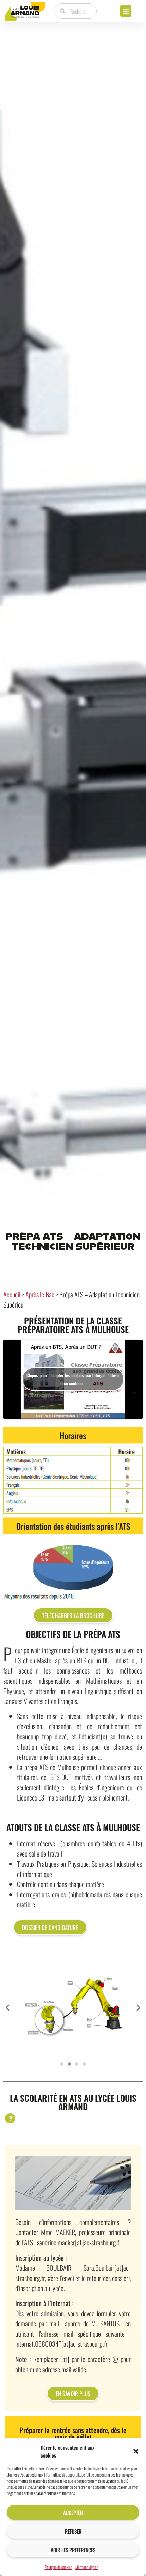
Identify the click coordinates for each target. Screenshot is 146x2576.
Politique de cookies (58, 2567)
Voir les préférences (73, 2550)
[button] (136, 2451)
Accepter (73, 2513)
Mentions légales (87, 2567)
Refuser (73, 2531)
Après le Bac (40, 1294)
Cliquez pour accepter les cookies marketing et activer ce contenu (73, 1379)
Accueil (12, 1294)
